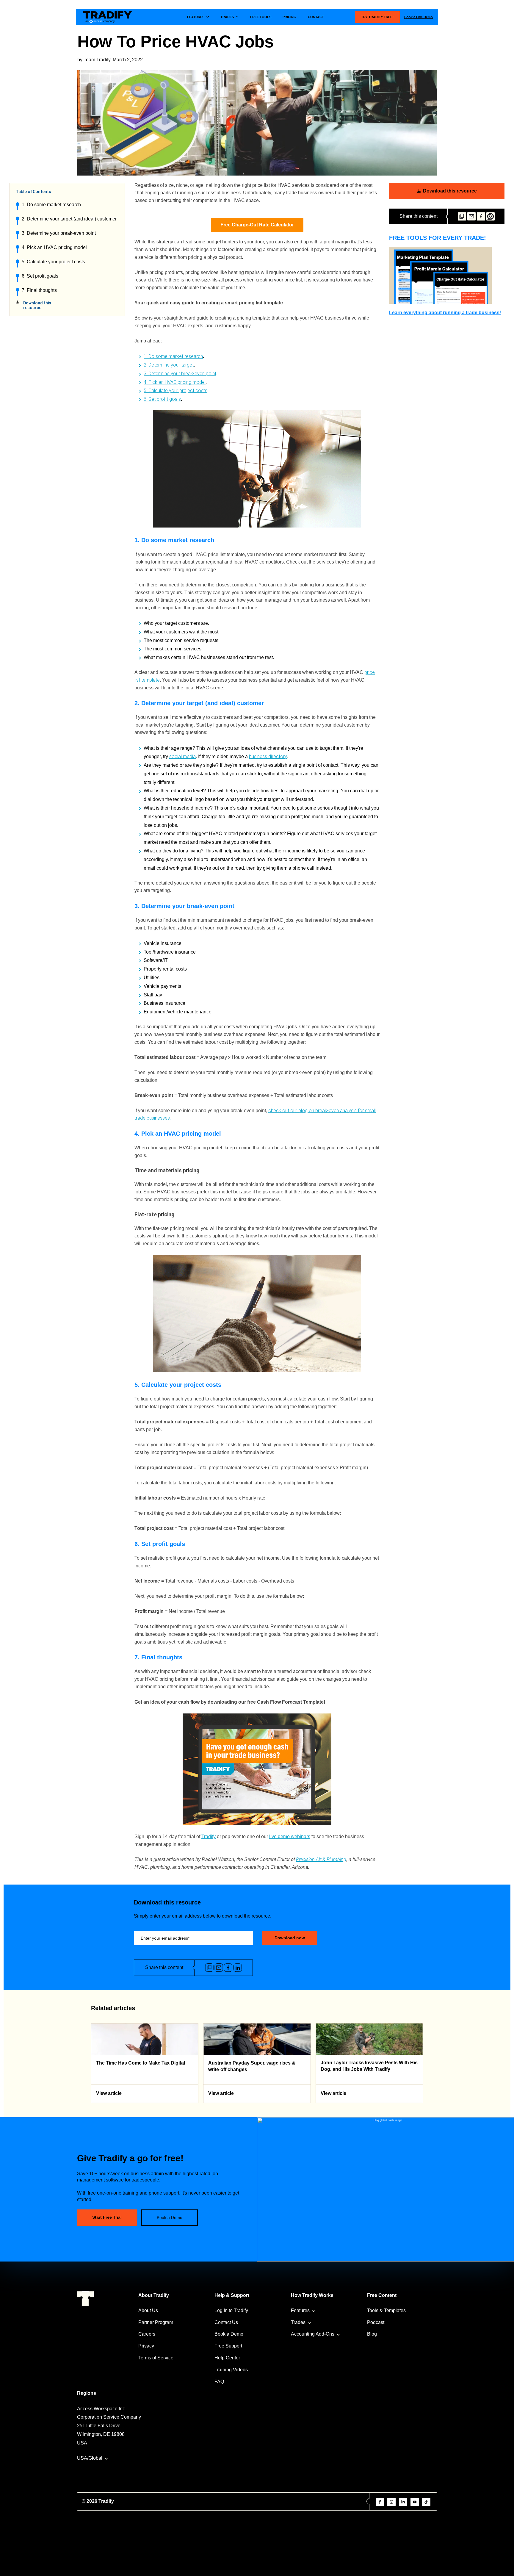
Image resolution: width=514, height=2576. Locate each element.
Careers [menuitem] (147, 2334)
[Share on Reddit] (491, 216)
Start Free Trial (107, 2217)
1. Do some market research (51, 205)
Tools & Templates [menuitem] (386, 2310)
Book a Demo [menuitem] (229, 2334)
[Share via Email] (471, 216)
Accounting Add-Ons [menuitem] (313, 2334)
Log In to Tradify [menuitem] (231, 2310)
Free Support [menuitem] (228, 2346)
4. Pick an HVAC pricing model (54, 247)
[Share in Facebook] (481, 216)
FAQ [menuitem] (219, 2382)
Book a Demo (170, 2217)
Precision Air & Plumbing (321, 1859)
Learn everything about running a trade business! (445, 313)
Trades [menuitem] (298, 2322)
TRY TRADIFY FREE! (377, 17)
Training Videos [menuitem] (231, 2370)
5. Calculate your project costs (53, 262)
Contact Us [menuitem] (226, 2322)
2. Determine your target (169, 365)
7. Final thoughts (39, 290)
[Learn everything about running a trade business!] (447, 275)
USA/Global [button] (90, 2458)
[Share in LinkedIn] (238, 1968)
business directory (268, 756)
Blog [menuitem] (372, 2334)
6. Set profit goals (40, 276)
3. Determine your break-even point (59, 233)
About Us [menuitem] (148, 2310)
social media (182, 756)
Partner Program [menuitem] (156, 2322)
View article (109, 2093)
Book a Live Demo (419, 17)
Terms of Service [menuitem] (156, 2358)
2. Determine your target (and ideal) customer (69, 219)
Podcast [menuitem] (376, 2322)
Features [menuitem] (300, 2310)
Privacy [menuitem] (146, 2346)
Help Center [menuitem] (227, 2358)
